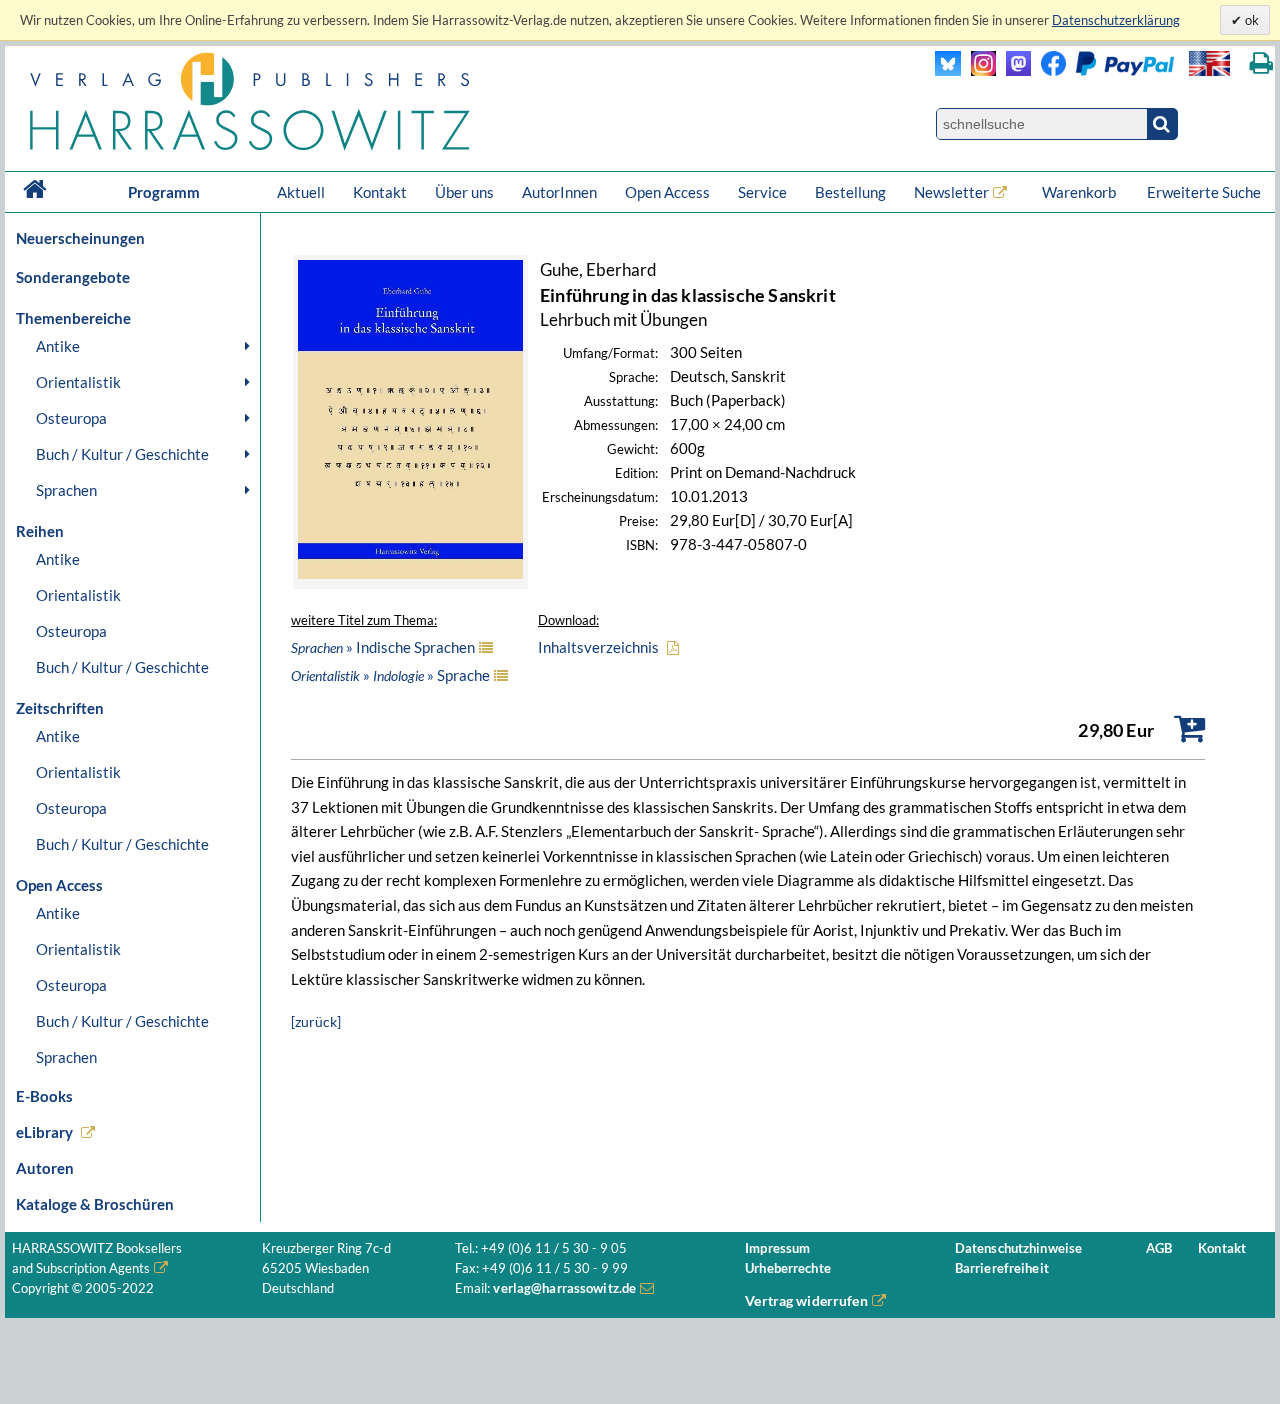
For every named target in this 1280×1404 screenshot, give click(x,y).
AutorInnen (559, 192)
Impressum (777, 1248)
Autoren (45, 1168)
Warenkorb (1080, 192)
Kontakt (380, 192)
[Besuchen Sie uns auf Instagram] (978, 70)
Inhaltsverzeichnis (598, 647)
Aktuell (301, 192)
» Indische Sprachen (383, 647)
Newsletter (951, 192)
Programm (164, 192)
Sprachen (66, 490)
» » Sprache (390, 675)
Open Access (667, 192)
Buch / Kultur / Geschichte (122, 454)
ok (1250, 20)
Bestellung (850, 192)
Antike (58, 346)
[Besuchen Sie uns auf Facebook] (1048, 70)
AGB (1159, 1248)
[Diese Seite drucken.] (1261, 63)
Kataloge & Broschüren (95, 1204)
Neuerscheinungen (80, 238)
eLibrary (44, 1132)
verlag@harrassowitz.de (564, 1288)
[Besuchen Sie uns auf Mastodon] (1013, 70)
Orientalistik (78, 382)
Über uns (464, 192)
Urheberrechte (788, 1268)
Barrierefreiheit (1002, 1268)
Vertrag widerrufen (806, 1300)
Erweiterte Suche (1204, 192)
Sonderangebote (73, 277)
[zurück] (316, 1021)
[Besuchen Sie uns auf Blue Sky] (948, 70)
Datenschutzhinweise (1018, 1248)
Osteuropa (71, 418)
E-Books (44, 1096)
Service (762, 192)
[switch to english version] (1209, 63)
